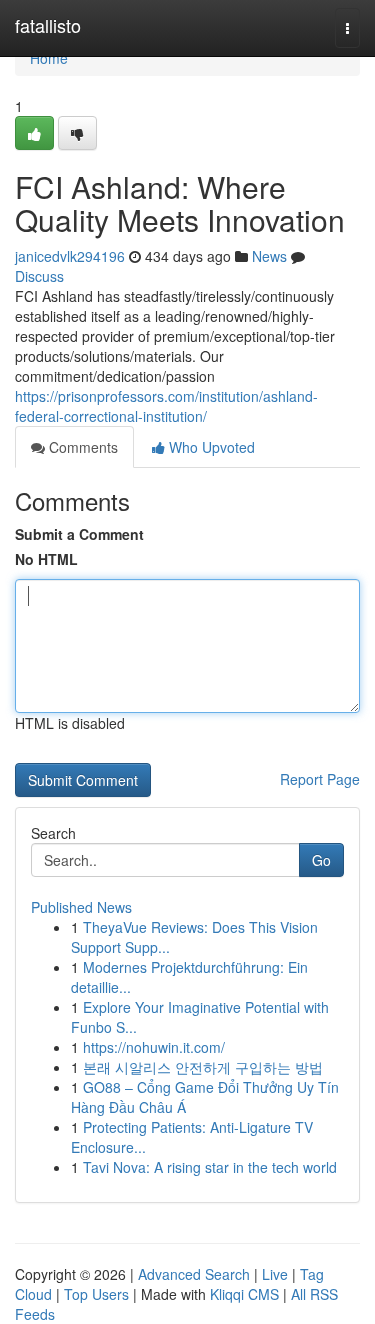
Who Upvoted (210, 447)
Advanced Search (194, 1274)
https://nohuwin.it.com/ (154, 1047)
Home (49, 58)
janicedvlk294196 (70, 256)
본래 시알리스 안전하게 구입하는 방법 (203, 1067)
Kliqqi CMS (244, 1294)
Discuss (39, 276)
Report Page (320, 779)
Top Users (96, 1294)
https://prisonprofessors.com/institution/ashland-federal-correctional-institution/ (166, 406)
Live (275, 1274)
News (269, 256)
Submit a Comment (79, 534)
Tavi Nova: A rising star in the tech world (210, 1167)
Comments (81, 447)
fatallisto (48, 25)
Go (321, 860)
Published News (81, 907)
